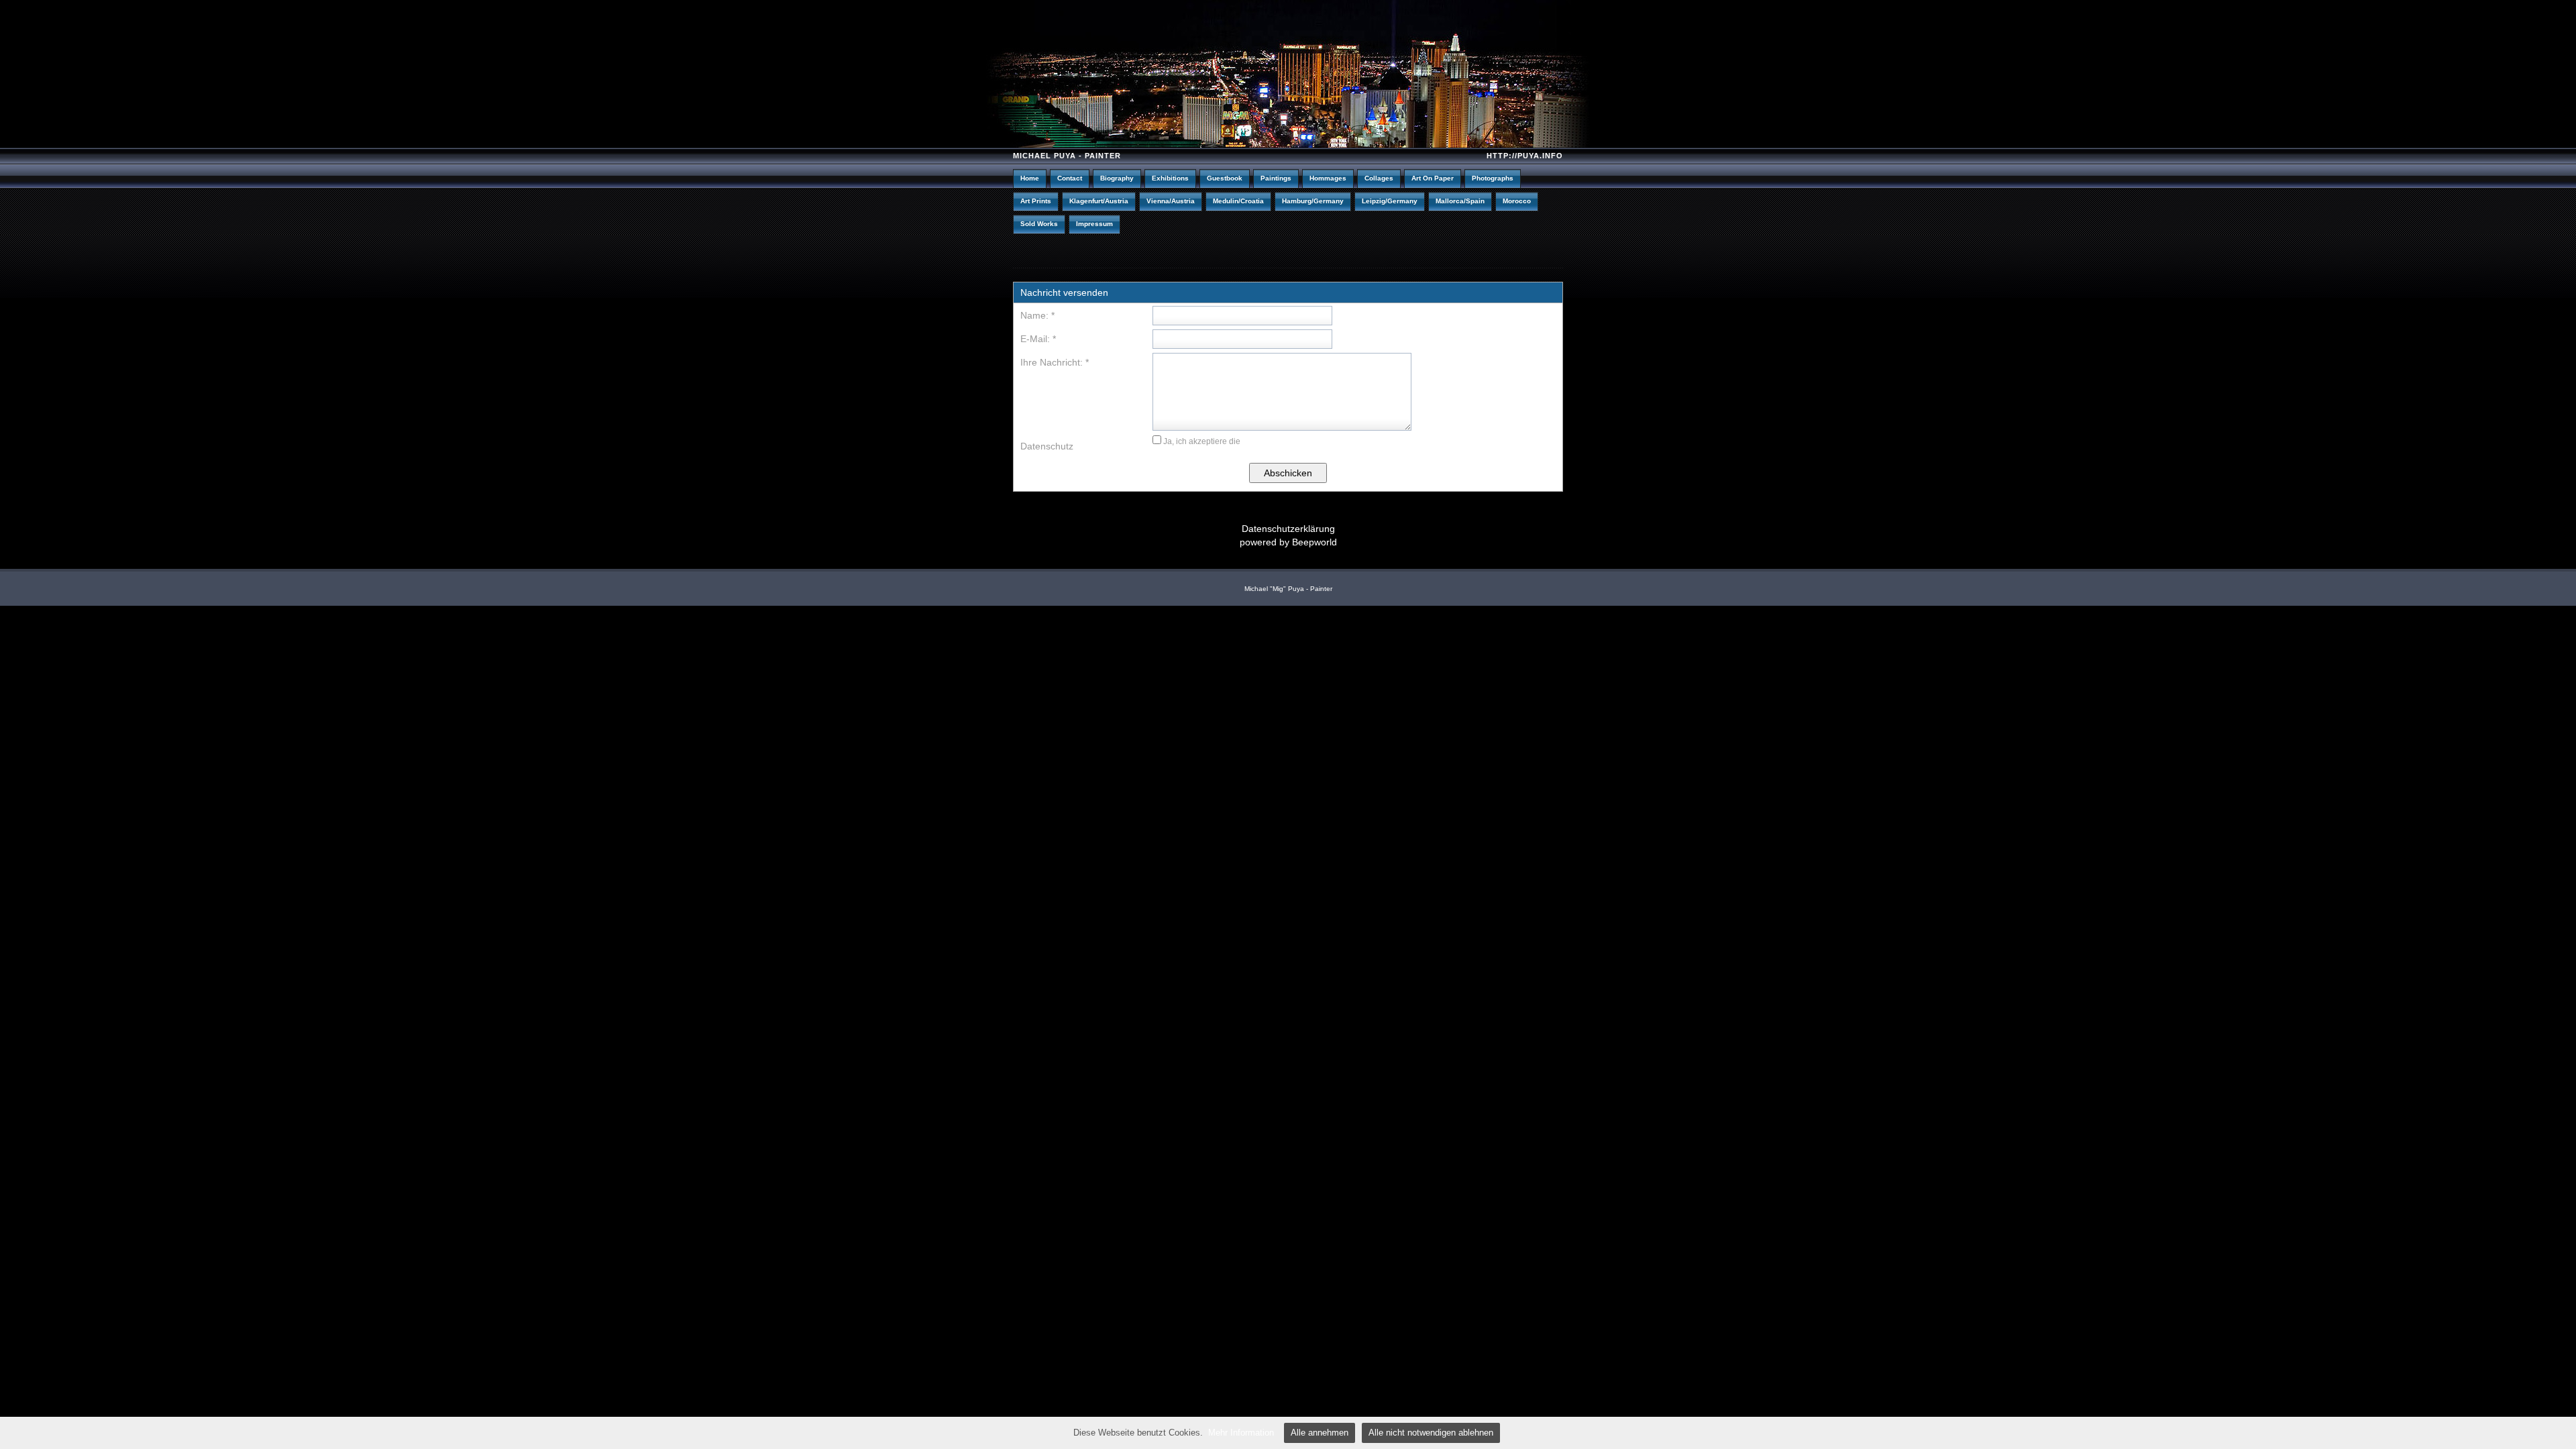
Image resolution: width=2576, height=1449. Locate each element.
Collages (1379, 178)
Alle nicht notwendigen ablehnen (1431, 1433)
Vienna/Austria (1171, 201)
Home (1030, 178)
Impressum (1094, 224)
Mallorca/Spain (1460, 201)
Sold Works (1039, 224)
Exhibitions (1170, 178)
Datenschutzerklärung (1288, 529)
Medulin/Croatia (1238, 201)
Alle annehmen (1320, 1433)
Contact (1070, 178)
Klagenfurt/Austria (1099, 201)
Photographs (1493, 178)
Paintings (1276, 178)
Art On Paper (1433, 178)
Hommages (1328, 178)
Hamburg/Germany (1313, 201)
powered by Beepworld (1288, 542)
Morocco (1517, 201)
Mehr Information (1241, 1433)
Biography (1117, 178)
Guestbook (1225, 178)
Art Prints (1036, 201)
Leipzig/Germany (1390, 201)
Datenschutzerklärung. (1284, 441)
